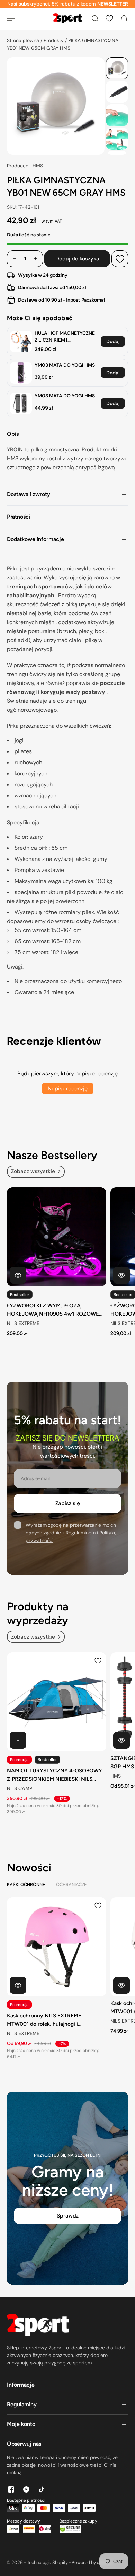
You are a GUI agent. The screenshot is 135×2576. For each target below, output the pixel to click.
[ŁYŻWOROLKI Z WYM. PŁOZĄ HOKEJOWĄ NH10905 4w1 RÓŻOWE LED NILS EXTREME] (57, 1237)
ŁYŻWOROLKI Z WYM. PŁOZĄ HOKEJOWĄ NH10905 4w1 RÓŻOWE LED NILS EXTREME (53, 1310)
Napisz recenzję (68, 1088)
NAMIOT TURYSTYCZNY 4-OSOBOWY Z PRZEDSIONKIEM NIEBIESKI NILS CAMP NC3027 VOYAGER (55, 1775)
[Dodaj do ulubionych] (120, 259)
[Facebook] (11, 2489)
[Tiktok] (42, 2489)
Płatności (19, 517)
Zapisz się (68, 1503)
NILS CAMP (20, 1789)
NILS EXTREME (23, 1323)
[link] (21, 341)
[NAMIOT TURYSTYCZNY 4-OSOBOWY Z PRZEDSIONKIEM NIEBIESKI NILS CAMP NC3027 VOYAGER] (57, 1702)
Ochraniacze (71, 1884)
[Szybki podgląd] (18, 1275)
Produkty (54, 40)
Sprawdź (68, 2216)
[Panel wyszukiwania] (95, 18)
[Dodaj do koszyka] (18, 1740)
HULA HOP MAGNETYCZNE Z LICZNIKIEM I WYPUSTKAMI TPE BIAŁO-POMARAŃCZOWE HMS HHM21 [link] (65, 337)
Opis (13, 434)
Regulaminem (81, 1533)
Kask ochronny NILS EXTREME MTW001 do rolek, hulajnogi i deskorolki (44, 2020)
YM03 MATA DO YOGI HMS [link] (65, 365)
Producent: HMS (25, 166)
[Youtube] (26, 2489)
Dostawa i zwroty (29, 494)
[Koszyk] (124, 18)
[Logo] (67, 18)
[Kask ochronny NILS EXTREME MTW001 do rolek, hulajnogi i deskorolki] (57, 1947)
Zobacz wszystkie (33, 1171)
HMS (116, 1776)
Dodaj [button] (113, 341)
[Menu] (11, 18)
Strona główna (24, 40)
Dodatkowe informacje (35, 539)
